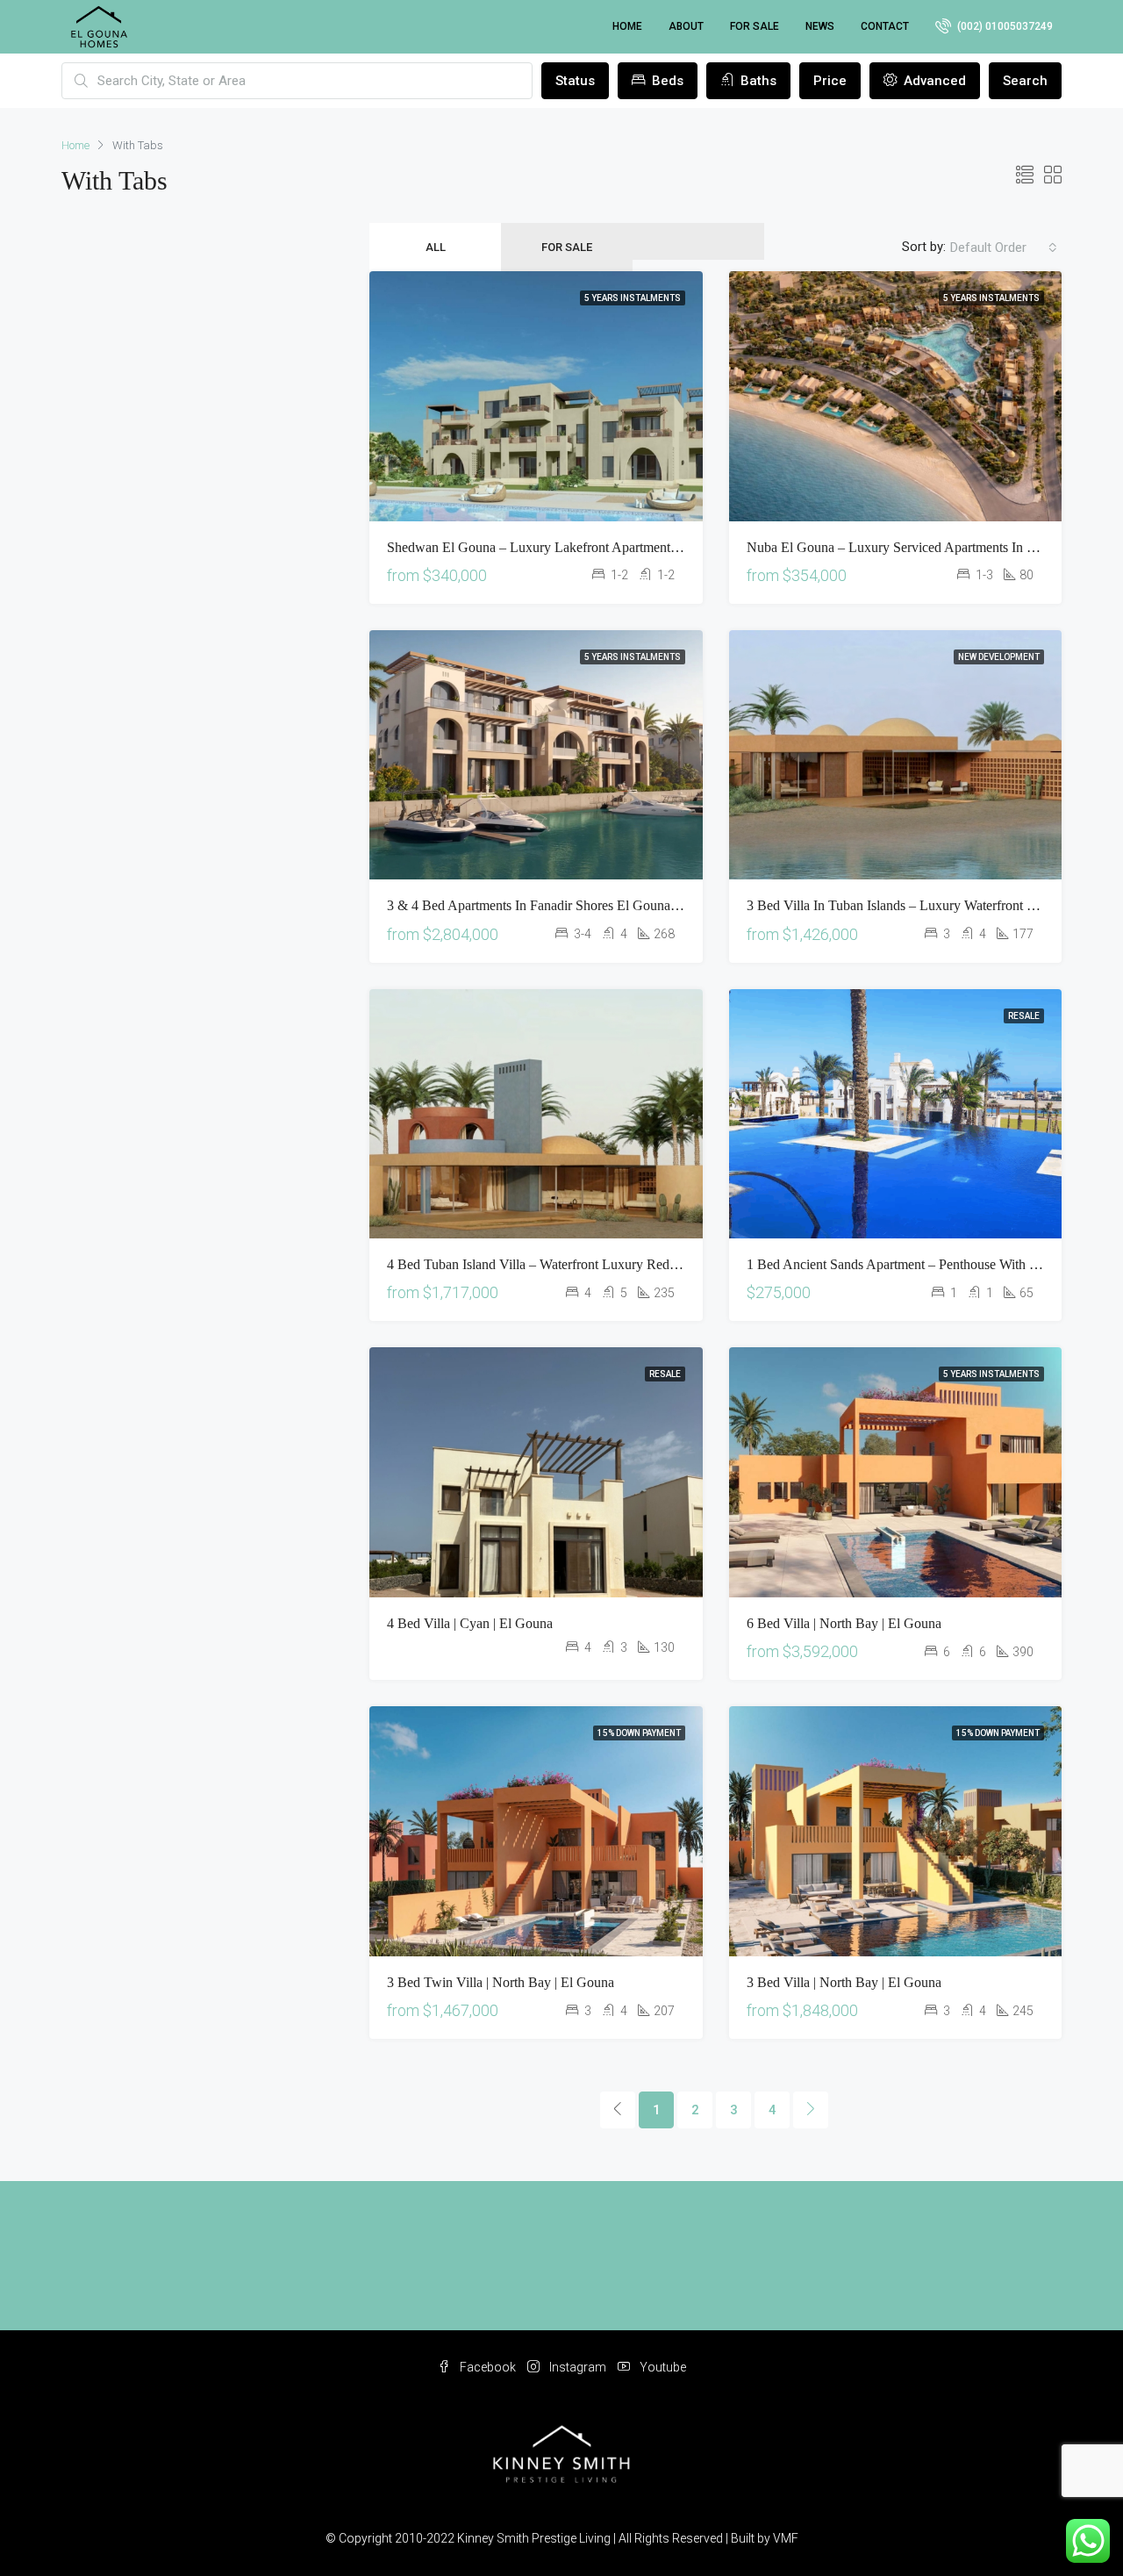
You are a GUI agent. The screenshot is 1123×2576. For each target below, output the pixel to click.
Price (830, 81)
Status (575, 81)
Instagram (578, 2367)
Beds (666, 81)
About (686, 26)
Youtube (662, 2367)
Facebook (488, 2367)
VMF (786, 2538)
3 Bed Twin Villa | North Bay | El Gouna (501, 1982)
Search (1025, 81)
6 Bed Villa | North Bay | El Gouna (844, 1623)
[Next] (811, 2110)
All (436, 247)
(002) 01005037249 (1004, 26)
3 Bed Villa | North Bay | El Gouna (844, 1982)
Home (627, 26)
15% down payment (639, 1733)
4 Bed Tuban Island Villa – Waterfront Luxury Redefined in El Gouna (581, 1264)
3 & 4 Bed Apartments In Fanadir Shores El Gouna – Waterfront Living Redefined (615, 905)
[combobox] (1004, 248)
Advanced (933, 81)
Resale (1024, 1016)
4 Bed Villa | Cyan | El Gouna (470, 1623)
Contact (885, 26)
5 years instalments (633, 298)
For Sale (755, 26)
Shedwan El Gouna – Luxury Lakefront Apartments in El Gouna (567, 547)
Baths (757, 81)
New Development (999, 657)
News (820, 26)
